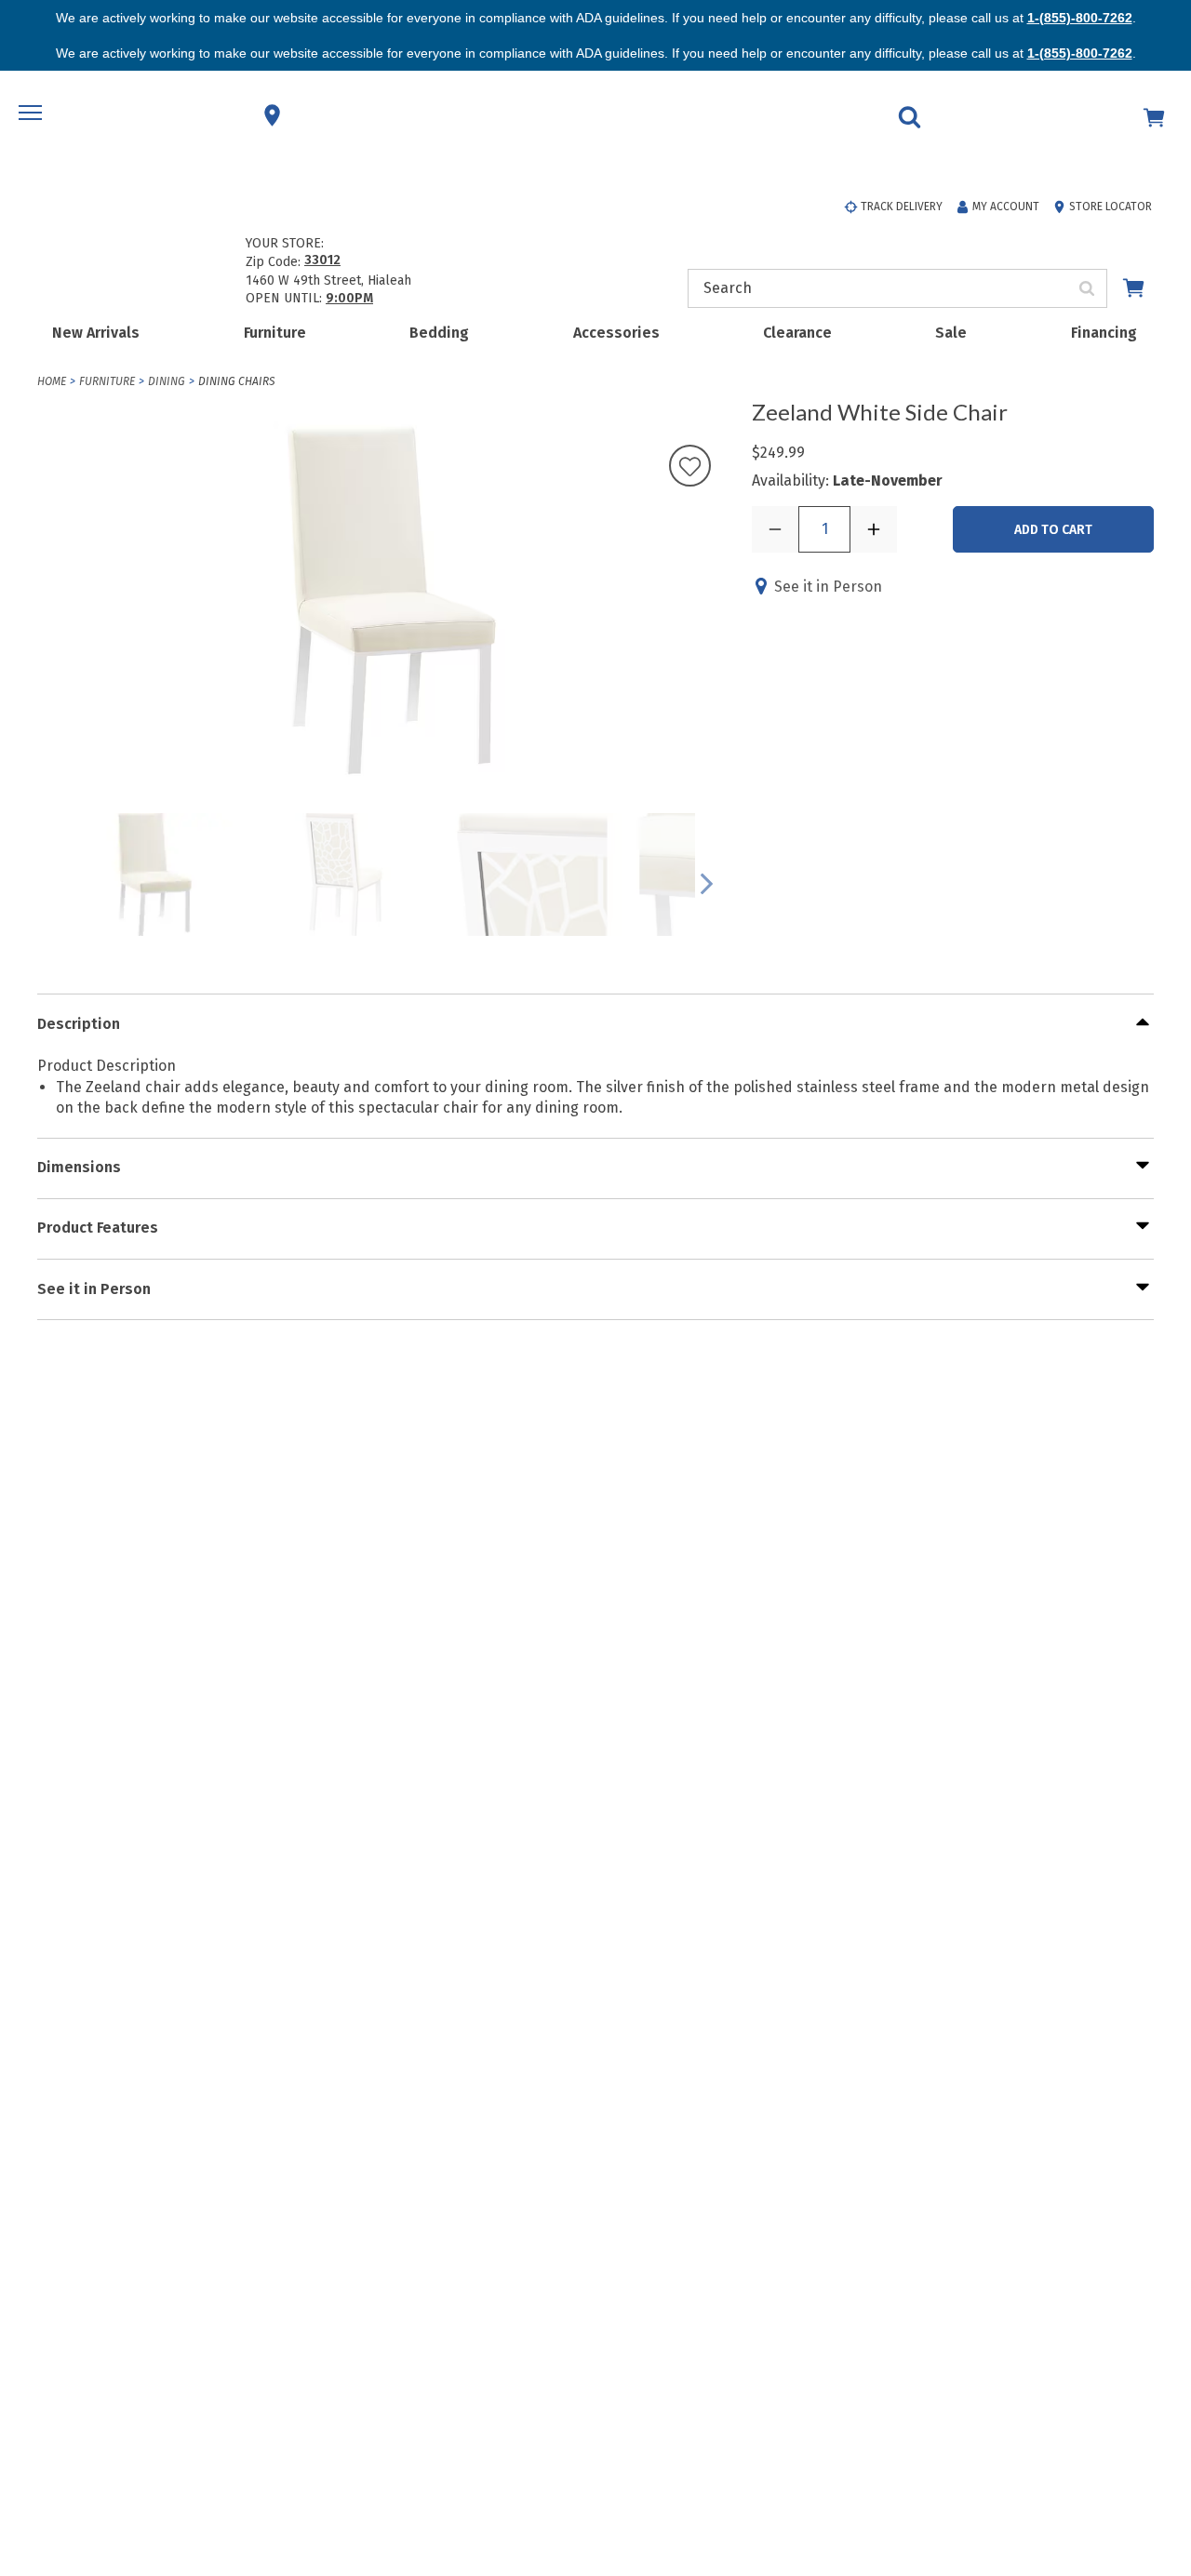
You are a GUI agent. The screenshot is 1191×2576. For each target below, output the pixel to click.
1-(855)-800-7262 (1080, 18)
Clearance (797, 333)
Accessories (616, 333)
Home (52, 381)
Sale (951, 333)
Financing (1104, 333)
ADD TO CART (1053, 530)
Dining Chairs (236, 381)
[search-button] (1087, 288)
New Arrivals (96, 333)
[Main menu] (33, 115)
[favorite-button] (690, 467)
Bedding (439, 333)
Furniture (275, 333)
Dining (167, 381)
